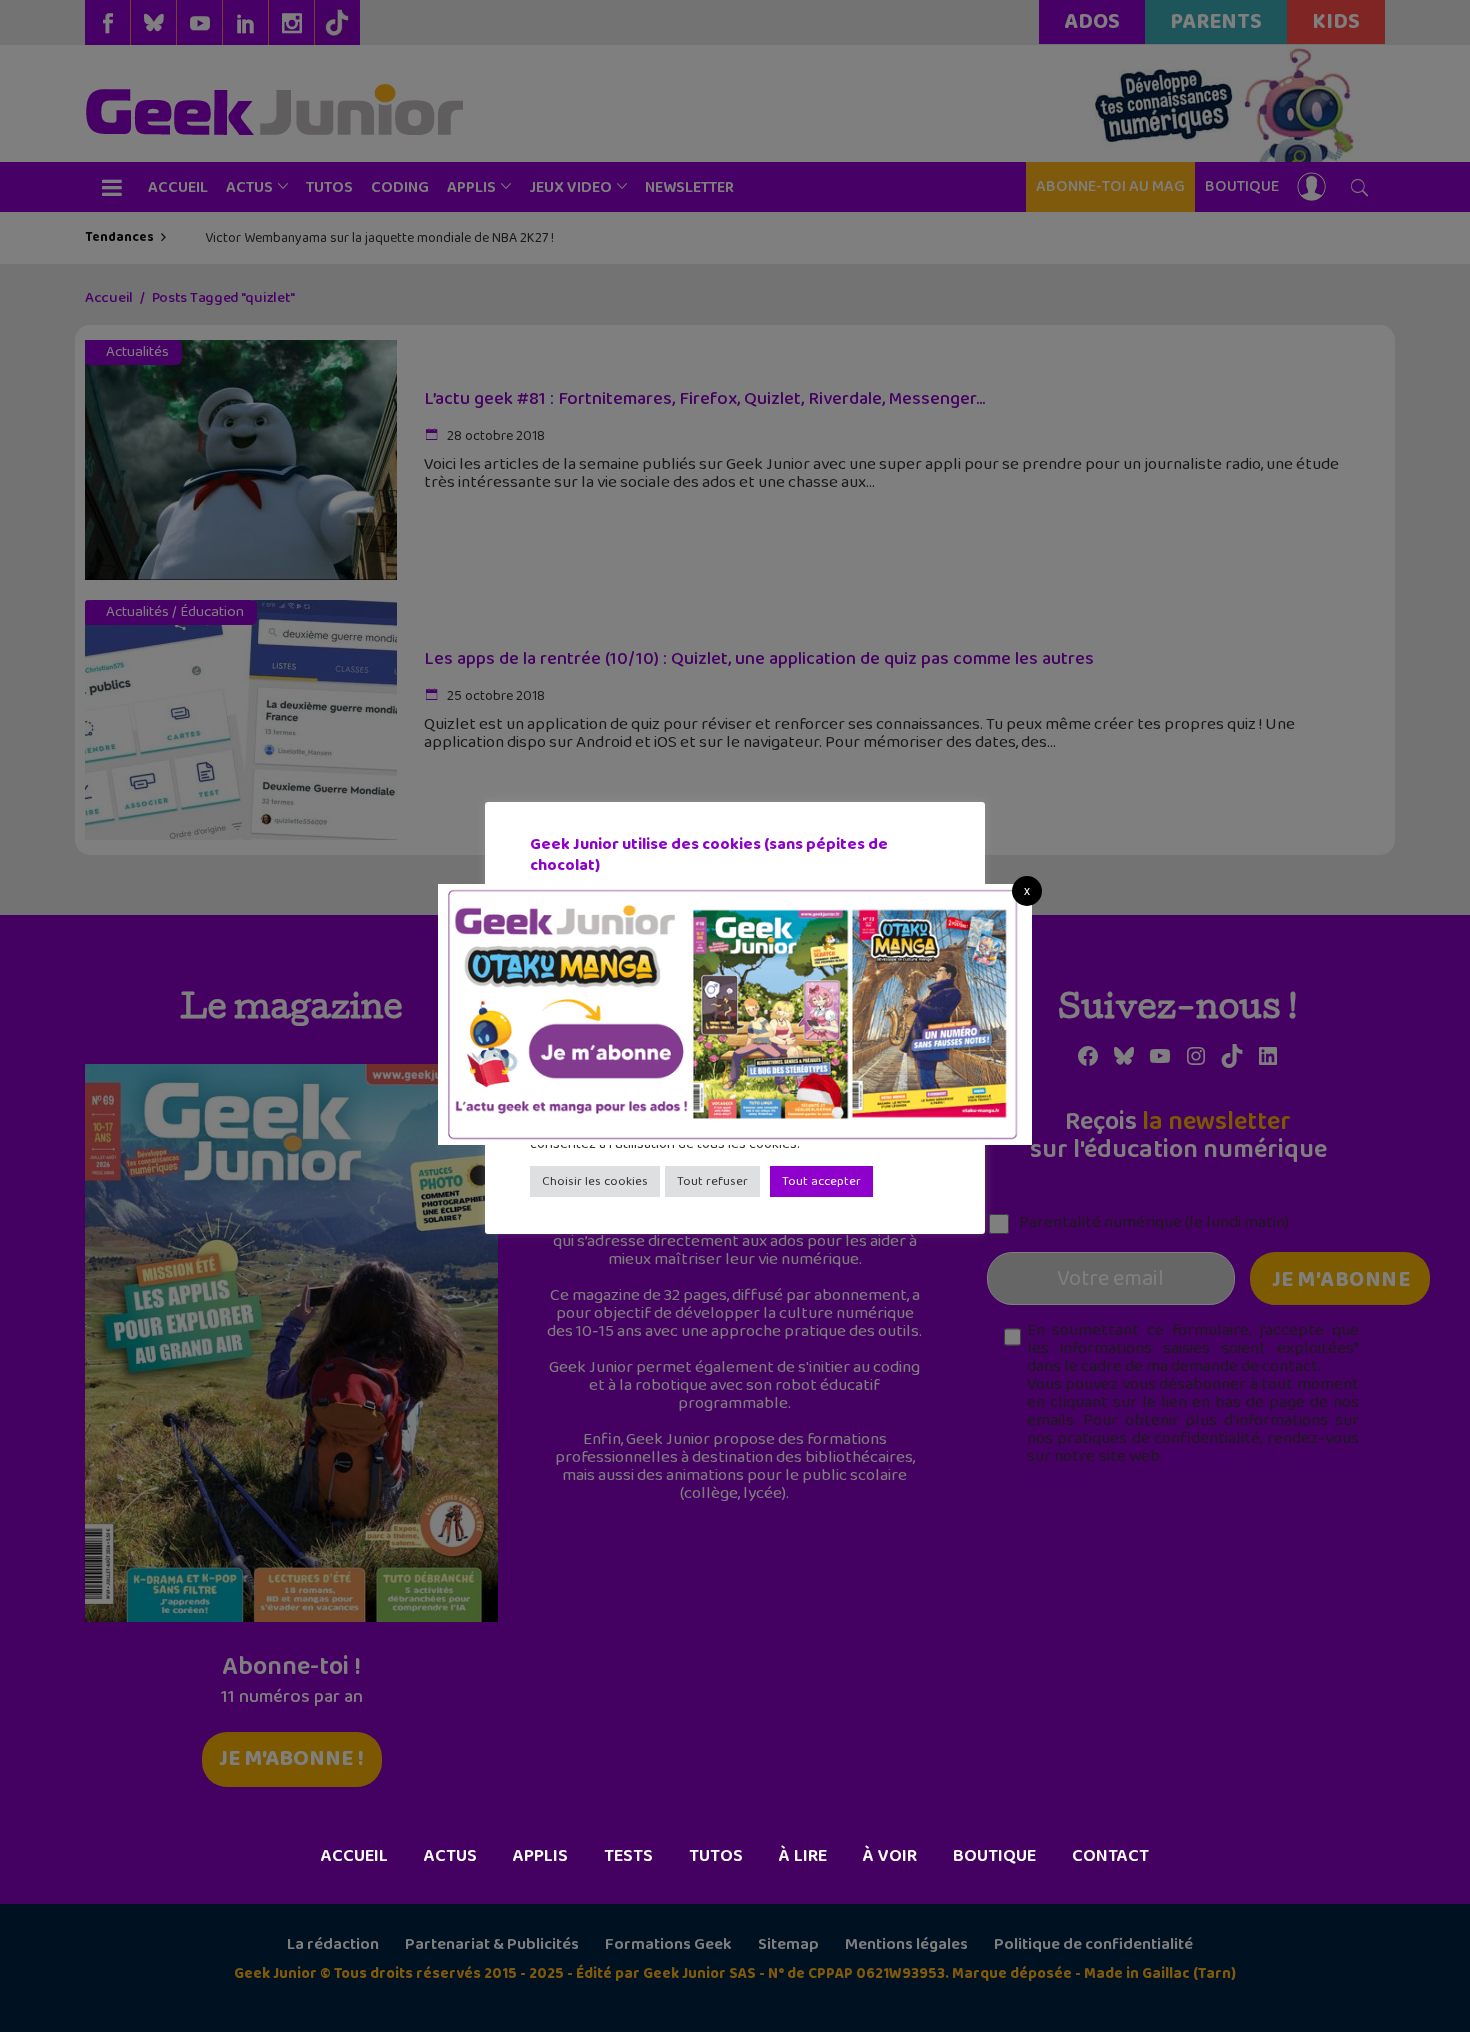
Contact (1110, 1856)
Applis (540, 1856)
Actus (450, 1856)
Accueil (354, 1856)
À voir (890, 1856)
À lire (803, 1856)
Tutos (716, 1856)
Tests (628, 1856)
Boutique (994, 1856)
